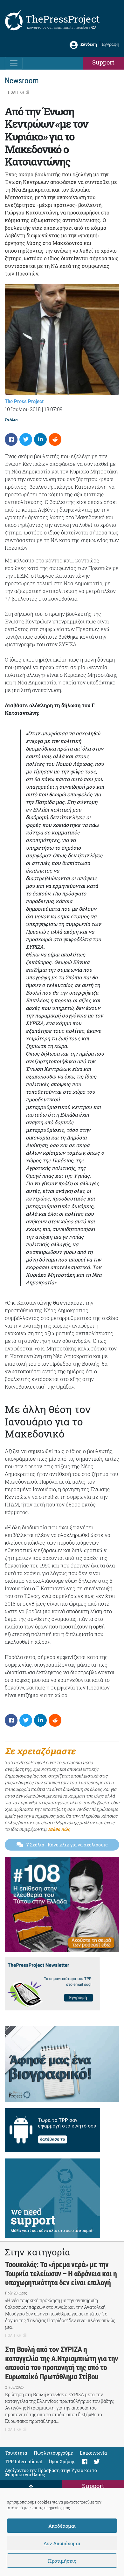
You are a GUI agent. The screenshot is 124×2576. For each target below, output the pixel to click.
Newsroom (22, 81)
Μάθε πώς (59, 1829)
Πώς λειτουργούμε (53, 2453)
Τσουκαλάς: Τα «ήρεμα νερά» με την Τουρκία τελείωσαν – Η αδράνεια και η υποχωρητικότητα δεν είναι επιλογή (61, 2274)
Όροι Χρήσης (62, 2461)
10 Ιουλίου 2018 (23, 409)
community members (73, 27)
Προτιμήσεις (62, 2561)
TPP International (24, 2461)
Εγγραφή (111, 44)
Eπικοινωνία (93, 2453)
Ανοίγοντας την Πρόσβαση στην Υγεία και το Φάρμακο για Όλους (51, 2472)
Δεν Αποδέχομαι (62, 2543)
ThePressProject (63, 19)
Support (103, 62)
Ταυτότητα (16, 2453)
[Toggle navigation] (14, 63)
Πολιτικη (16, 92)
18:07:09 (53, 409)
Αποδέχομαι (62, 2526)
